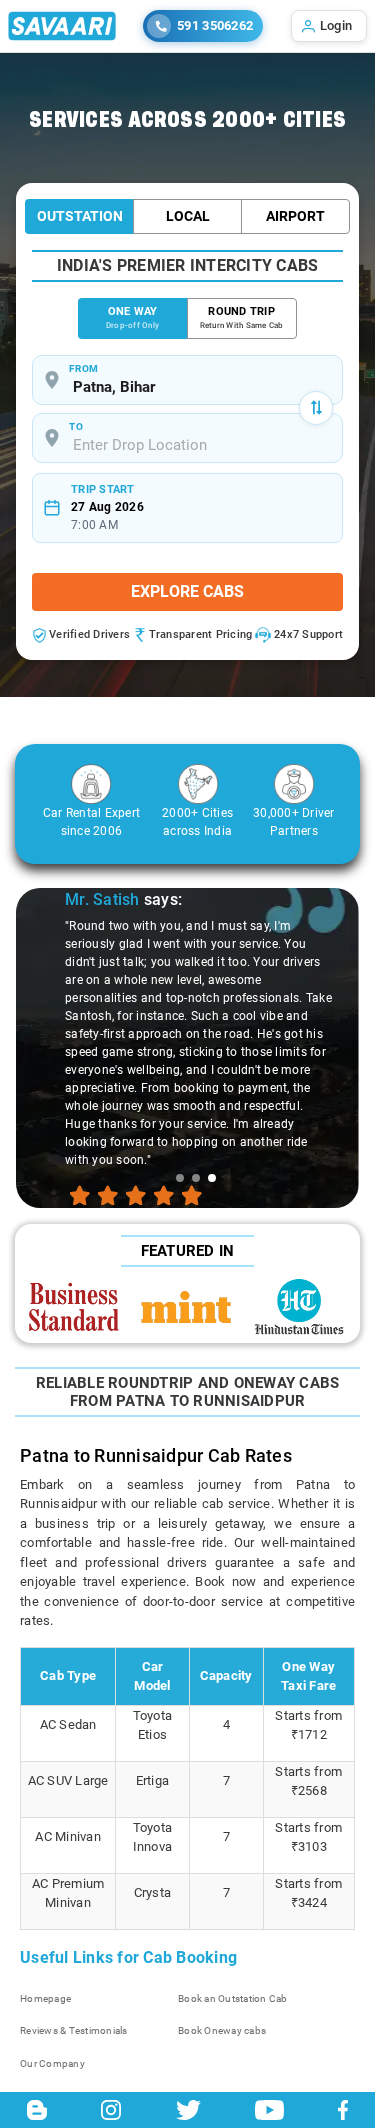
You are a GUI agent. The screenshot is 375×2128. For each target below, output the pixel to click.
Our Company (52, 2063)
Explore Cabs (187, 591)
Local (188, 216)
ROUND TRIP (242, 317)
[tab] (180, 1178)
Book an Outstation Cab (233, 1998)
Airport (295, 216)
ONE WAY (132, 317)
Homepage (45, 1998)
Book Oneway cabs (222, 2030)
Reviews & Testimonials (74, 2030)
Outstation (80, 216)
